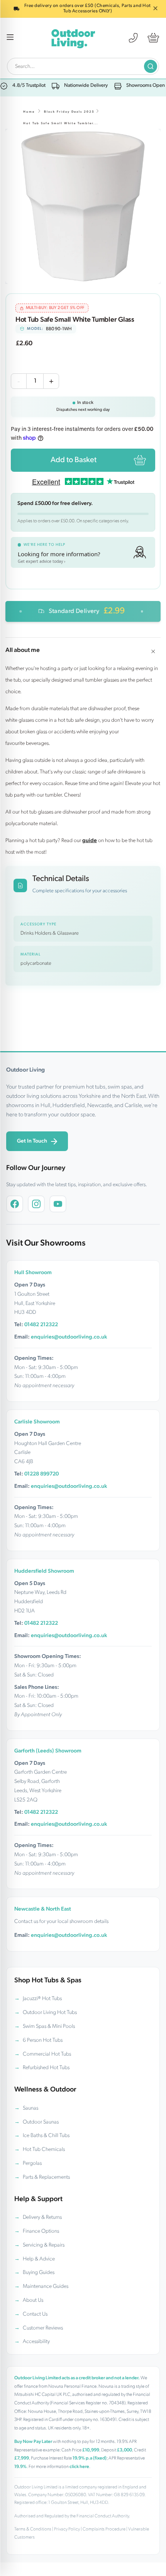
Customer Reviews (43, 2328)
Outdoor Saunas (41, 2122)
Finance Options (41, 2231)
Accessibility (36, 2342)
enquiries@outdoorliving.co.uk (69, 1337)
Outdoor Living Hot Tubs (50, 2013)
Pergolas (32, 2163)
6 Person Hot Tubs (43, 2040)
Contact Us (35, 2314)
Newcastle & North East (43, 1909)
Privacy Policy (67, 2529)
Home (29, 112)
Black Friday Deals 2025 (69, 112)
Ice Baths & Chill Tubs (46, 2136)
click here (79, 2467)
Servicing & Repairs (44, 2245)
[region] (83, 206)
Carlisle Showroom (37, 1422)
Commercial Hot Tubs (47, 2054)
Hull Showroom (33, 1273)
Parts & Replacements (46, 2177)
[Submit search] (151, 66)
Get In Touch (32, 1141)
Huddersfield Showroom (44, 1571)
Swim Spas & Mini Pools (49, 2027)
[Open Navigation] (10, 38)
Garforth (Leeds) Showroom (48, 1751)
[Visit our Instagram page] (36, 1204)
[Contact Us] (133, 38)
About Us (33, 2300)
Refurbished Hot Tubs (46, 2068)
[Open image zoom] (83, 206)
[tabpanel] (83, 206)
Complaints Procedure (104, 2529)
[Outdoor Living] (73, 38)
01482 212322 (41, 1325)
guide (90, 841)
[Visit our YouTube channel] (58, 1204)
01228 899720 (41, 1474)
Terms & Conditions (33, 2529)
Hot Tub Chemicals (44, 2150)
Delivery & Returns (42, 2217)
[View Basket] (153, 38)
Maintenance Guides (46, 2286)
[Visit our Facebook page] (15, 1204)
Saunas (30, 2108)
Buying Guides (39, 2273)
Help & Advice (39, 2259)
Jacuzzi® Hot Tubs (42, 1999)
